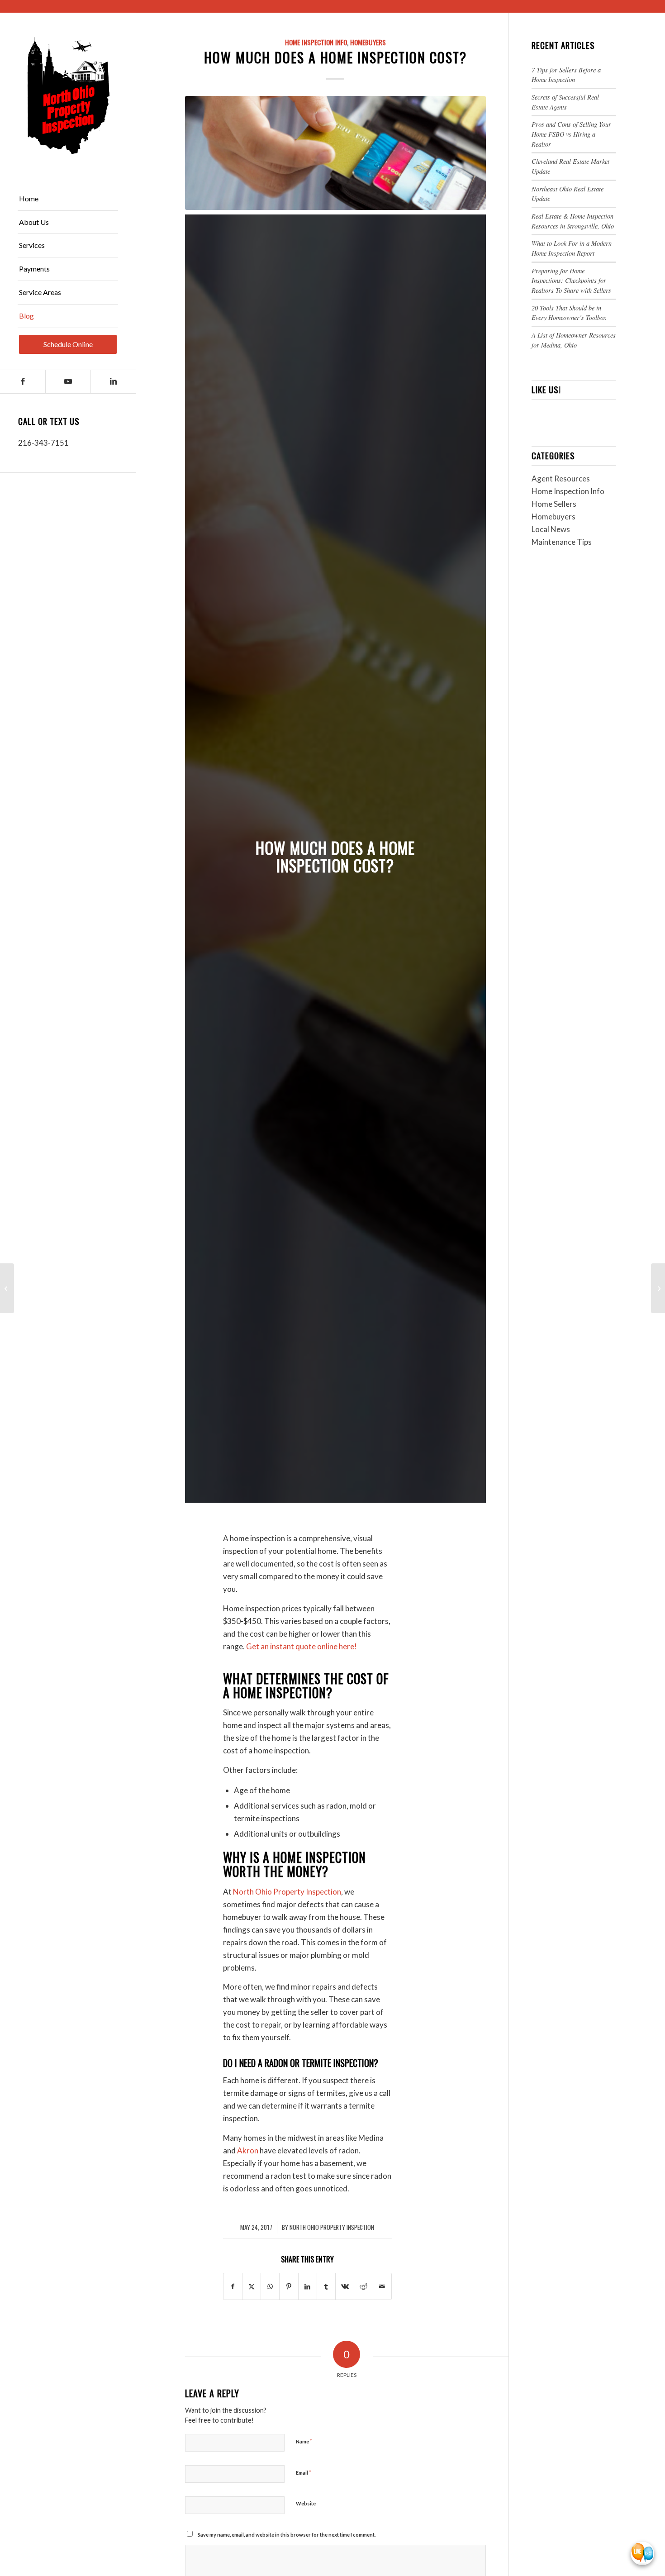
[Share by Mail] (382, 2286)
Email (304, 2472)
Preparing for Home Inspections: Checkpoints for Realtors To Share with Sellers (571, 281)
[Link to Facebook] (23, 382)
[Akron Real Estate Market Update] (658, 1288)
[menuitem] (68, 199)
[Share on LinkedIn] (308, 2286)
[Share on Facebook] (233, 2286)
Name (304, 2441)
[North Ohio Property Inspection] (68, 95)
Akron (248, 2150)
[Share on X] (252, 2286)
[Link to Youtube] (68, 382)
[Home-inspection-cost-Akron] (335, 153)
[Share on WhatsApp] (270, 2286)
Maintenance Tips (562, 542)
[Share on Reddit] (363, 2286)
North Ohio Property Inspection (287, 1892)
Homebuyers (368, 42)
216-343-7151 (43, 443)
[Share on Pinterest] (289, 2286)
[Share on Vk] (345, 2286)
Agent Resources (561, 479)
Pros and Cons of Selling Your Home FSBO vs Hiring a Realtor (571, 134)
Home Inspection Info (316, 42)
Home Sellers (554, 504)
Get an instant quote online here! (302, 1646)
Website (306, 2503)
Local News (551, 529)
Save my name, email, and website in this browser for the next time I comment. (287, 2535)
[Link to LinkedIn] (113, 382)
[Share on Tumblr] (326, 2286)
